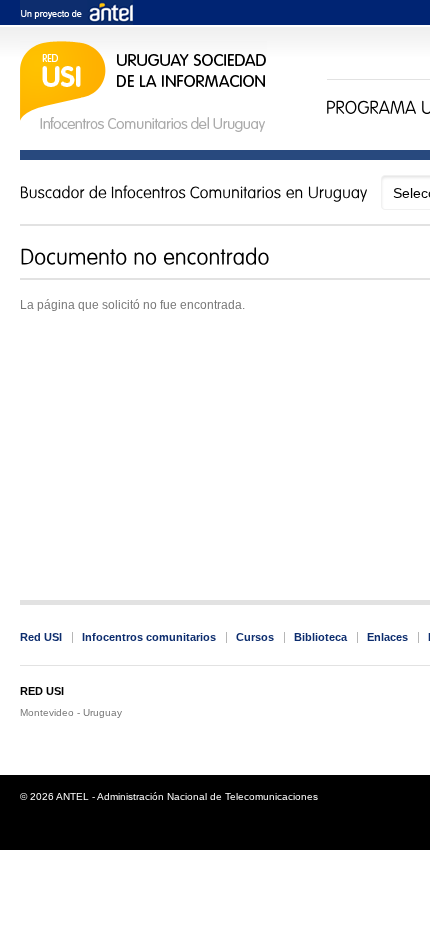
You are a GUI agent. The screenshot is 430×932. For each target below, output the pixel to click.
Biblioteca (320, 637)
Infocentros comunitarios (149, 637)
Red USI (41, 637)
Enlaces (387, 637)
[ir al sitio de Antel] (76, 13)
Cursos (255, 637)
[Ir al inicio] (143, 129)
